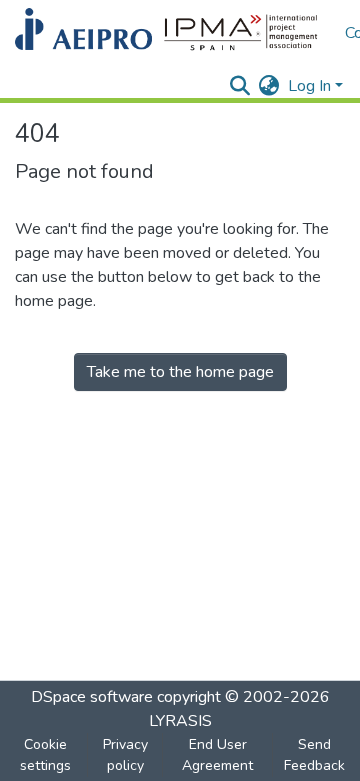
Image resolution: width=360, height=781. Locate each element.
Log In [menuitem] (309, 86)
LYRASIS (180, 721)
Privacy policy (125, 755)
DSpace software (92, 697)
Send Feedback (314, 755)
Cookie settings (45, 755)
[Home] (170, 33)
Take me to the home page (180, 372)
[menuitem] (269, 86)
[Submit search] (240, 86)
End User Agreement (217, 755)
